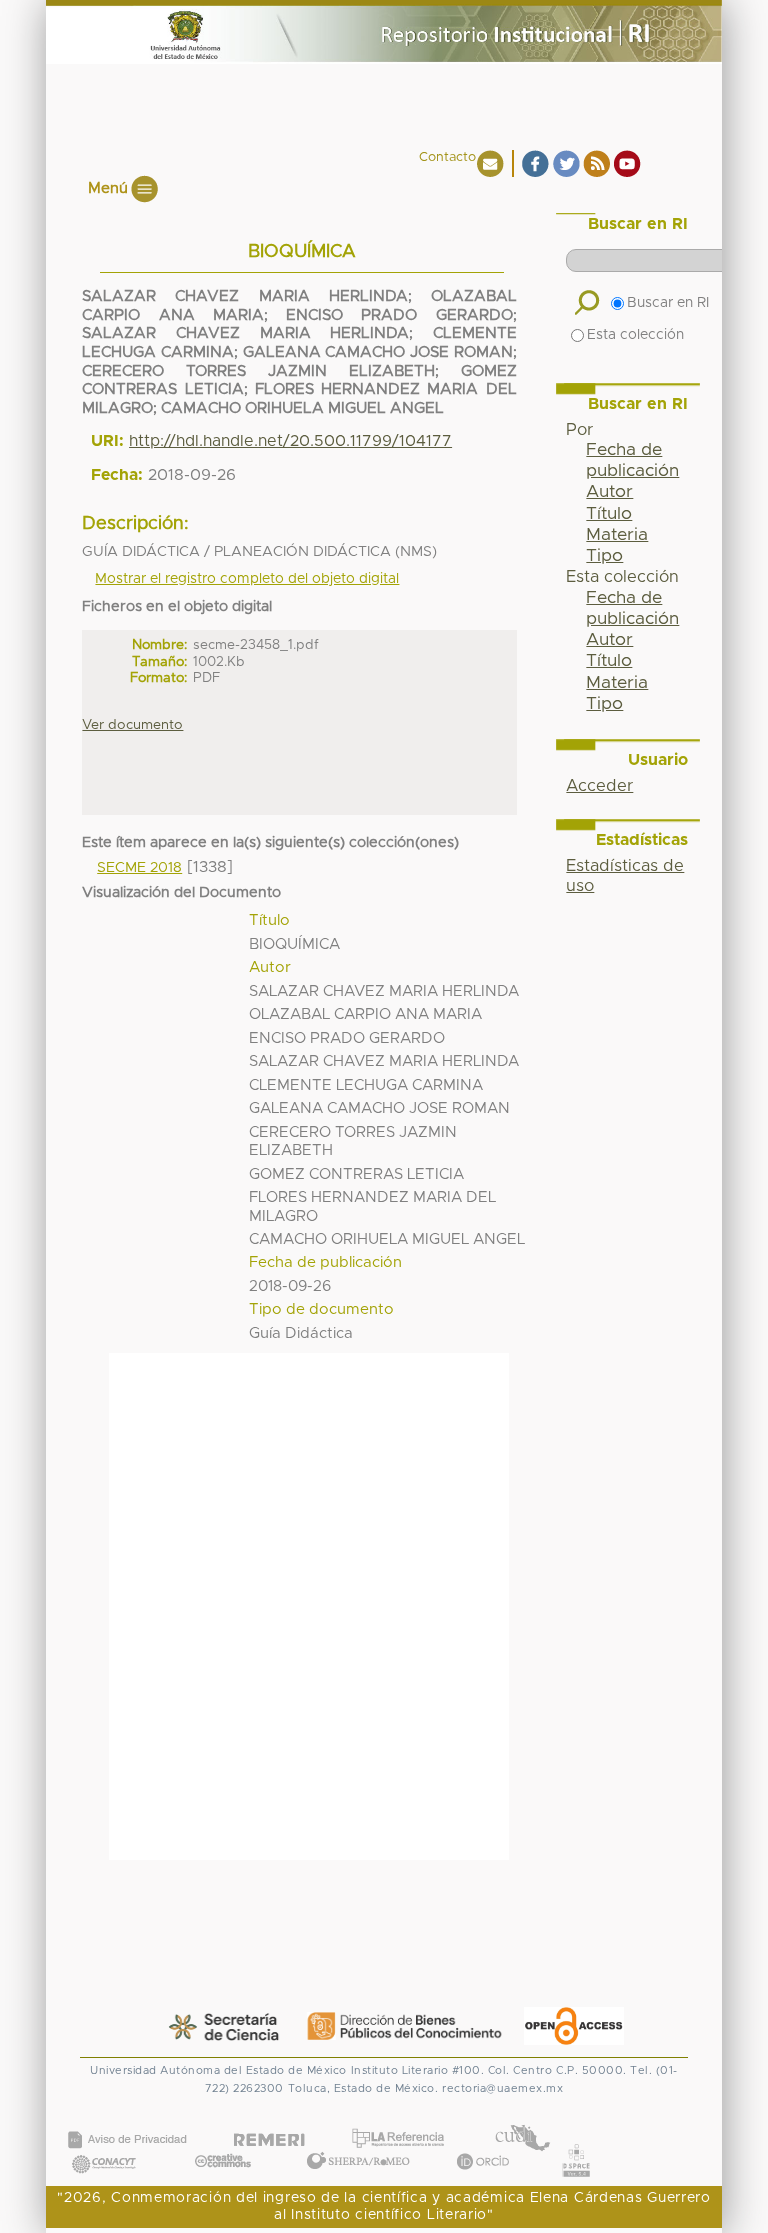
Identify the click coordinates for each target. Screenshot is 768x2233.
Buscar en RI (668, 303)
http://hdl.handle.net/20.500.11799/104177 (290, 441)
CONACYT (104, 2144)
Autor (609, 492)
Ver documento (132, 725)
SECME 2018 (139, 868)
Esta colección (635, 335)
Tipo (604, 556)
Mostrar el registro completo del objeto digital (247, 579)
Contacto (447, 157)
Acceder (599, 786)
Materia (617, 535)
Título (609, 514)
